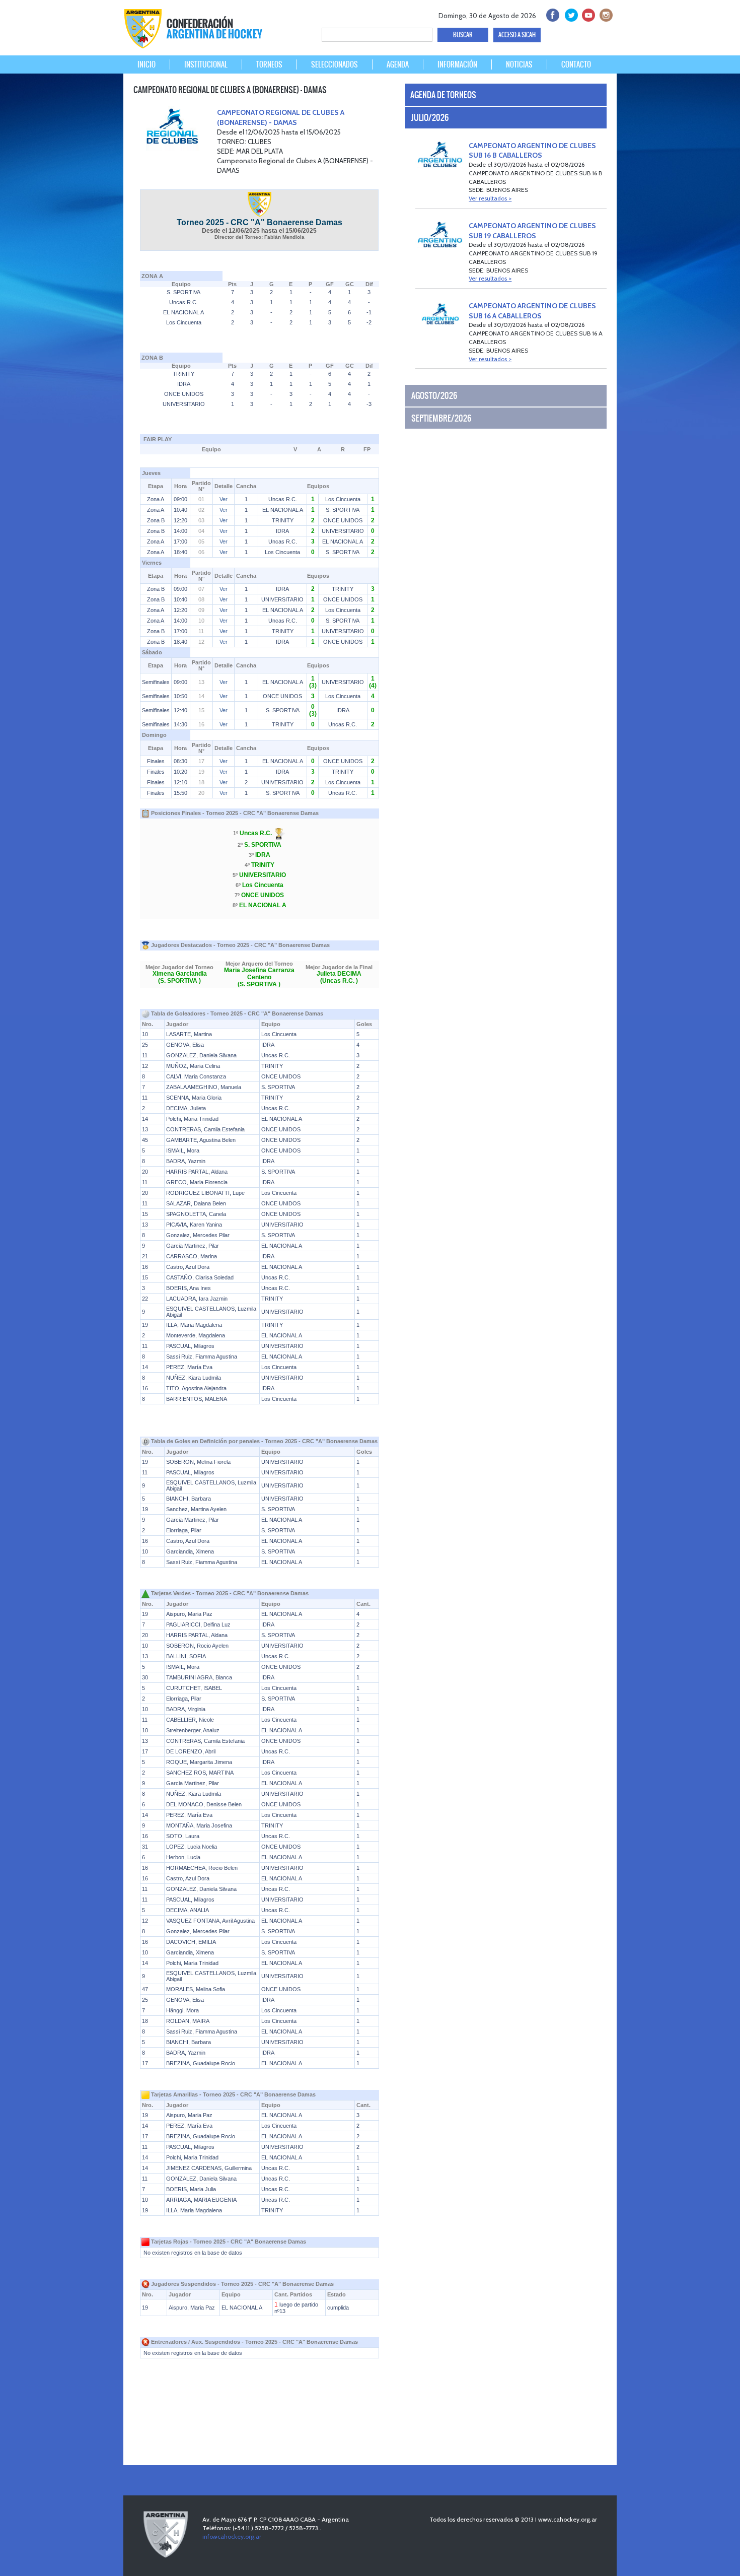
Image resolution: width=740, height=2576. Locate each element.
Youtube (587, 14)
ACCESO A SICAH (517, 35)
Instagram (605, 14)
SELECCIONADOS (335, 64)
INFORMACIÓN (457, 64)
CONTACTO (576, 64)
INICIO (146, 64)
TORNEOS (269, 64)
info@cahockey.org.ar (232, 2536)
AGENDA (398, 64)
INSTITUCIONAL (206, 64)
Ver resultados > (490, 198)
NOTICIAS (519, 64)
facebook (552, 14)
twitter (570, 14)
